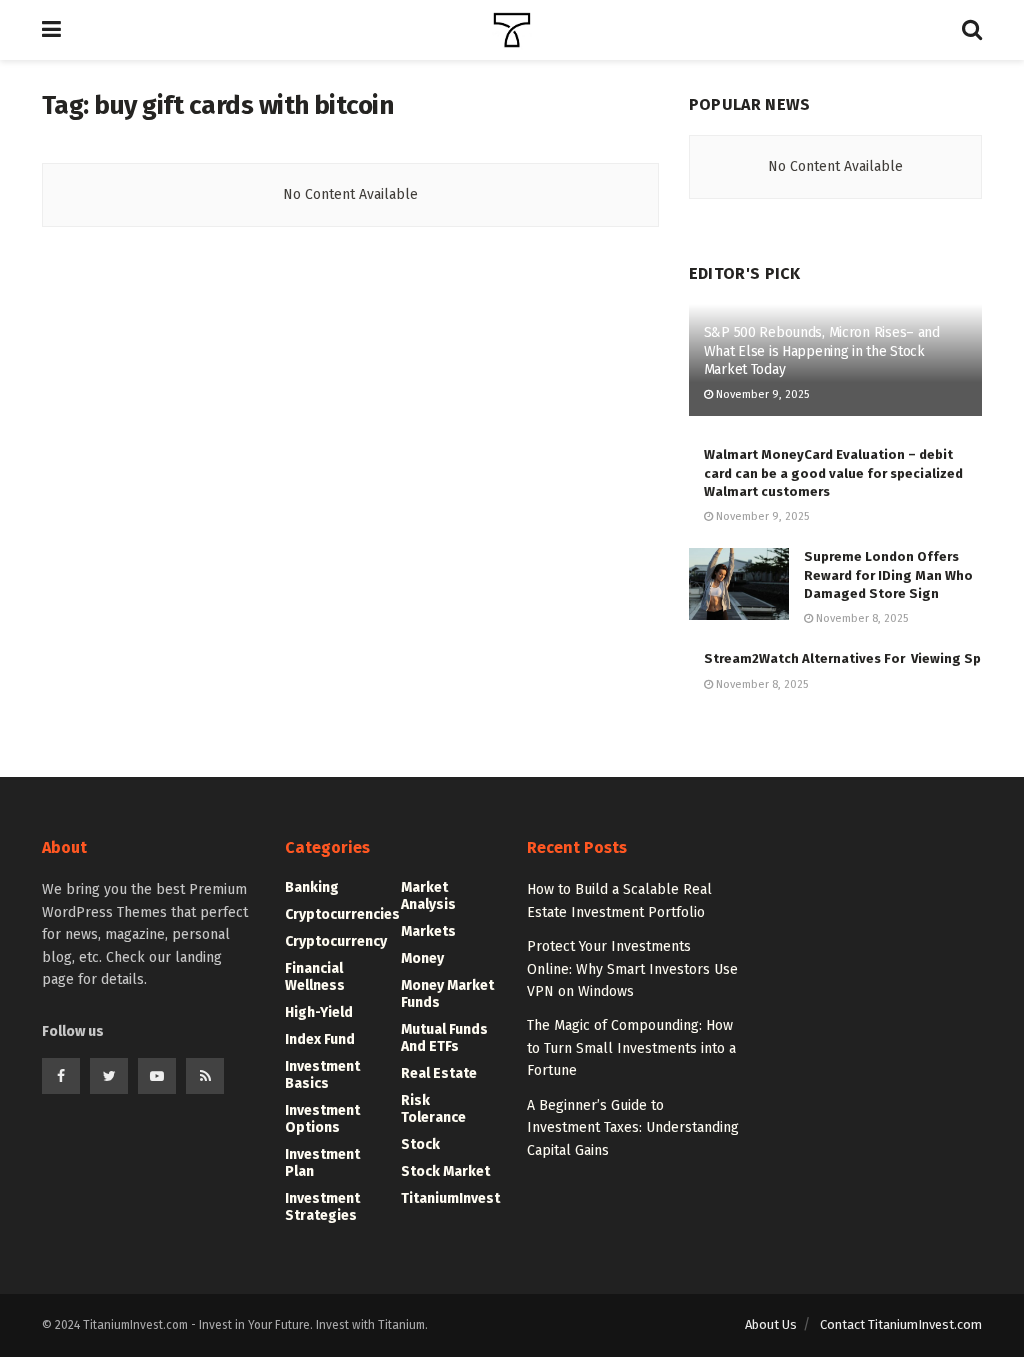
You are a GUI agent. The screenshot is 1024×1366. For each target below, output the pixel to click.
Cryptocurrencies (342, 914)
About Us (771, 1324)
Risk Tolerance (433, 1109)
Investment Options (322, 1119)
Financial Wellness (315, 977)
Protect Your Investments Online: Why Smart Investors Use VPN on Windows (632, 969)
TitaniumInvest (450, 1198)
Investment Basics (322, 1075)
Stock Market (445, 1171)
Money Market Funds (447, 994)
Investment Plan (322, 1163)
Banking (312, 887)
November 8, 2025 (860, 618)
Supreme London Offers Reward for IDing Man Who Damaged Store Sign (888, 574)
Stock (420, 1144)
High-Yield (319, 1012)
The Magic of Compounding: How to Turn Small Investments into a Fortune (631, 1048)
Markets (428, 931)
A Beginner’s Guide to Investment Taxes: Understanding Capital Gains (633, 1128)
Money (422, 958)
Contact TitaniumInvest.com (901, 1324)
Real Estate (439, 1073)
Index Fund (320, 1039)
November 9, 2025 (761, 394)
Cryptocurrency (336, 941)
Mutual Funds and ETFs (444, 1038)
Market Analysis (428, 896)
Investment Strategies (322, 1207)
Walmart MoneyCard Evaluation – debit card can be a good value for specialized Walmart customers (833, 472)
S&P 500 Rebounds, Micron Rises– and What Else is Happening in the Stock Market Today (822, 350)
